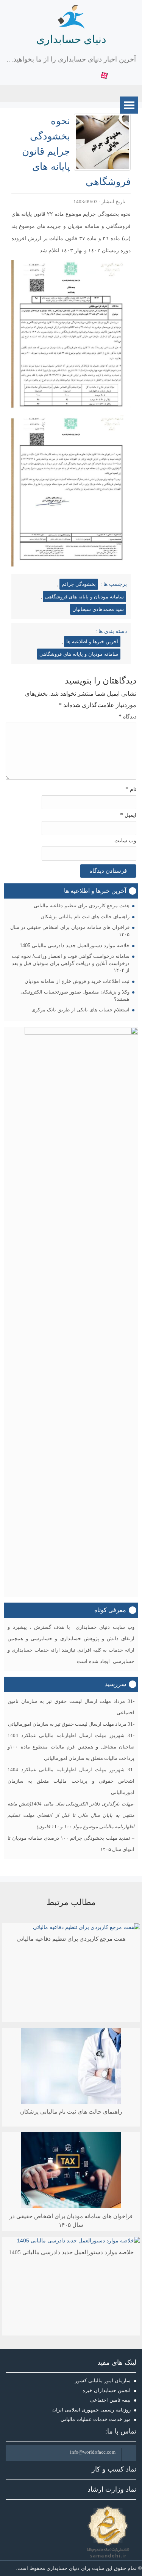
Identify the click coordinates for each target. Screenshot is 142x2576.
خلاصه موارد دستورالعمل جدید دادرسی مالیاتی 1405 (75, 945)
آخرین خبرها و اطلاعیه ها (92, 642)
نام (131, 789)
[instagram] (82, 76)
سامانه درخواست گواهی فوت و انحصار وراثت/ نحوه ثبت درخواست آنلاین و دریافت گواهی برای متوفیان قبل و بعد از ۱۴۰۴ (71, 963)
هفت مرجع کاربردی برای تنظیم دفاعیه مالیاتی (82, 906)
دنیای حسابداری (71, 39)
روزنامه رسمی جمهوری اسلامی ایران (91, 2410)
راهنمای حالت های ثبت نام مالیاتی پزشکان (85, 917)
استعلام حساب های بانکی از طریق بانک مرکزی (80, 1010)
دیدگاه (127, 716)
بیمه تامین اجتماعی (110, 2400)
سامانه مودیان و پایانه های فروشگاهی (84, 597)
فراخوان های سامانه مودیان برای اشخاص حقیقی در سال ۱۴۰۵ (70, 931)
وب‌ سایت (125, 841)
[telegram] (93, 76)
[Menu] (129, 105)
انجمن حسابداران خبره (107, 2390)
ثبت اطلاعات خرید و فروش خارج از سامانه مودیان (77, 981)
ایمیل (128, 815)
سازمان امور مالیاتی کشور (103, 2381)
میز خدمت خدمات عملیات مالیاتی (96, 2419)
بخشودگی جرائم (79, 584)
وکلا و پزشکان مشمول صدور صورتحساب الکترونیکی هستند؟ (75, 995)
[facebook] (38, 76)
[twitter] (49, 76)
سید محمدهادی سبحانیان (98, 609)
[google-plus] (60, 76)
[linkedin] (71, 76)
